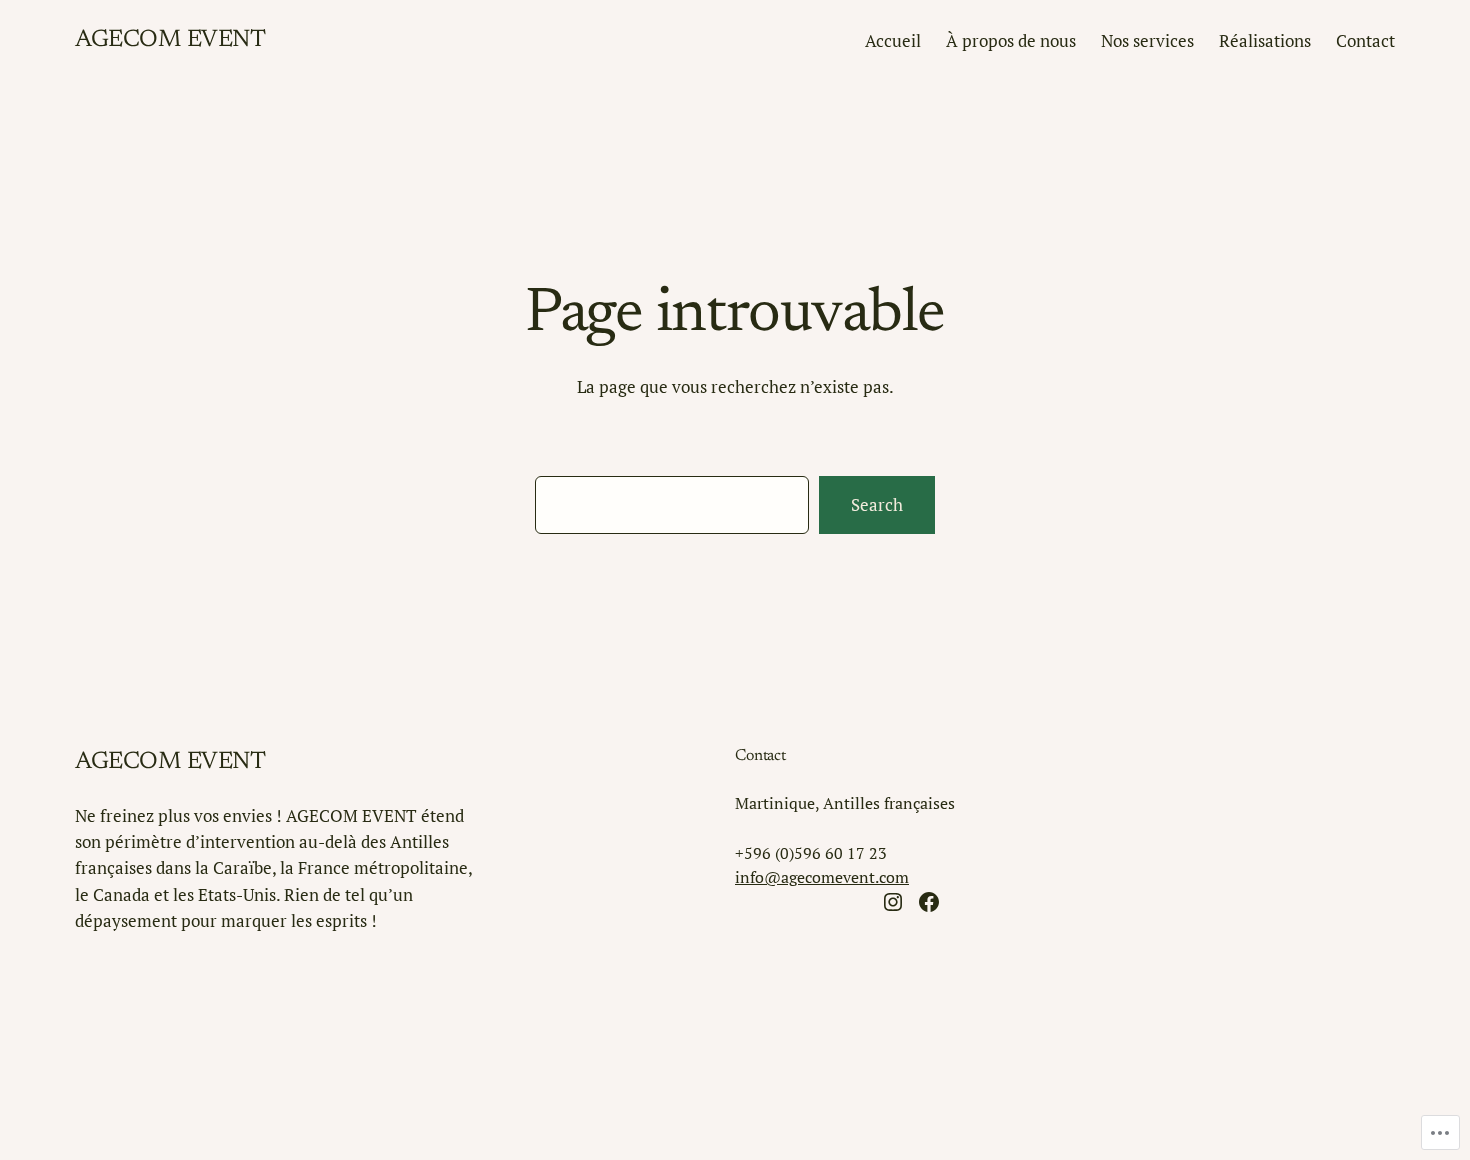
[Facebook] (929, 902)
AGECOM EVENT (170, 40)
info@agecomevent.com (822, 877)
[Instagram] (893, 902)
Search (877, 504)
